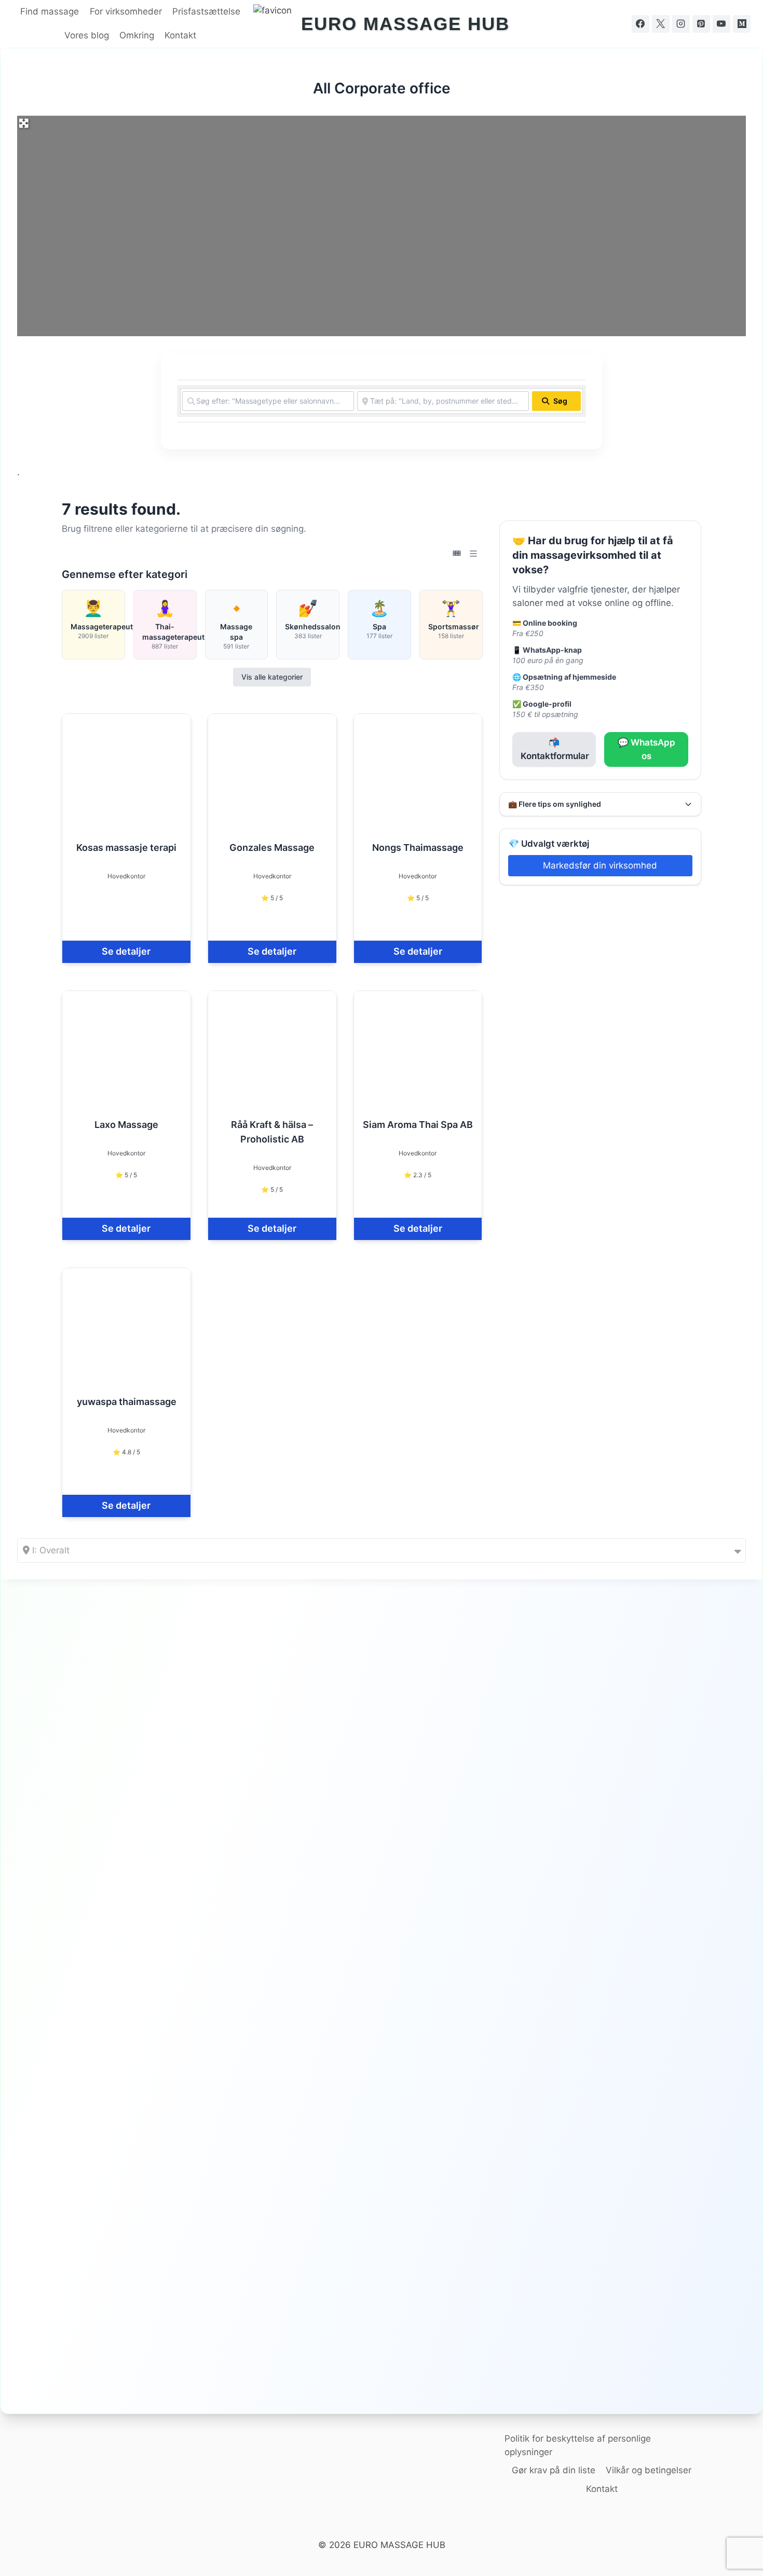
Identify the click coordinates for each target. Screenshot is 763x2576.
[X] (661, 24)
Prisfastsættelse (206, 11)
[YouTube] (721, 24)
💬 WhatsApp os (646, 749)
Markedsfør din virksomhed (600, 865)
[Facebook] (641, 24)
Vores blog (87, 35)
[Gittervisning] (457, 554)
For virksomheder (126, 11)
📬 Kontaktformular (555, 749)
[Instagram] (681, 24)
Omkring (137, 35)
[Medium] (742, 24)
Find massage (50, 11)
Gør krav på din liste (554, 2470)
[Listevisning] (473, 554)
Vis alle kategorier (272, 677)
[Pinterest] (701, 24)
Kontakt (180, 35)
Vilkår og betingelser (649, 2470)
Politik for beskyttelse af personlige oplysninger (578, 2445)
